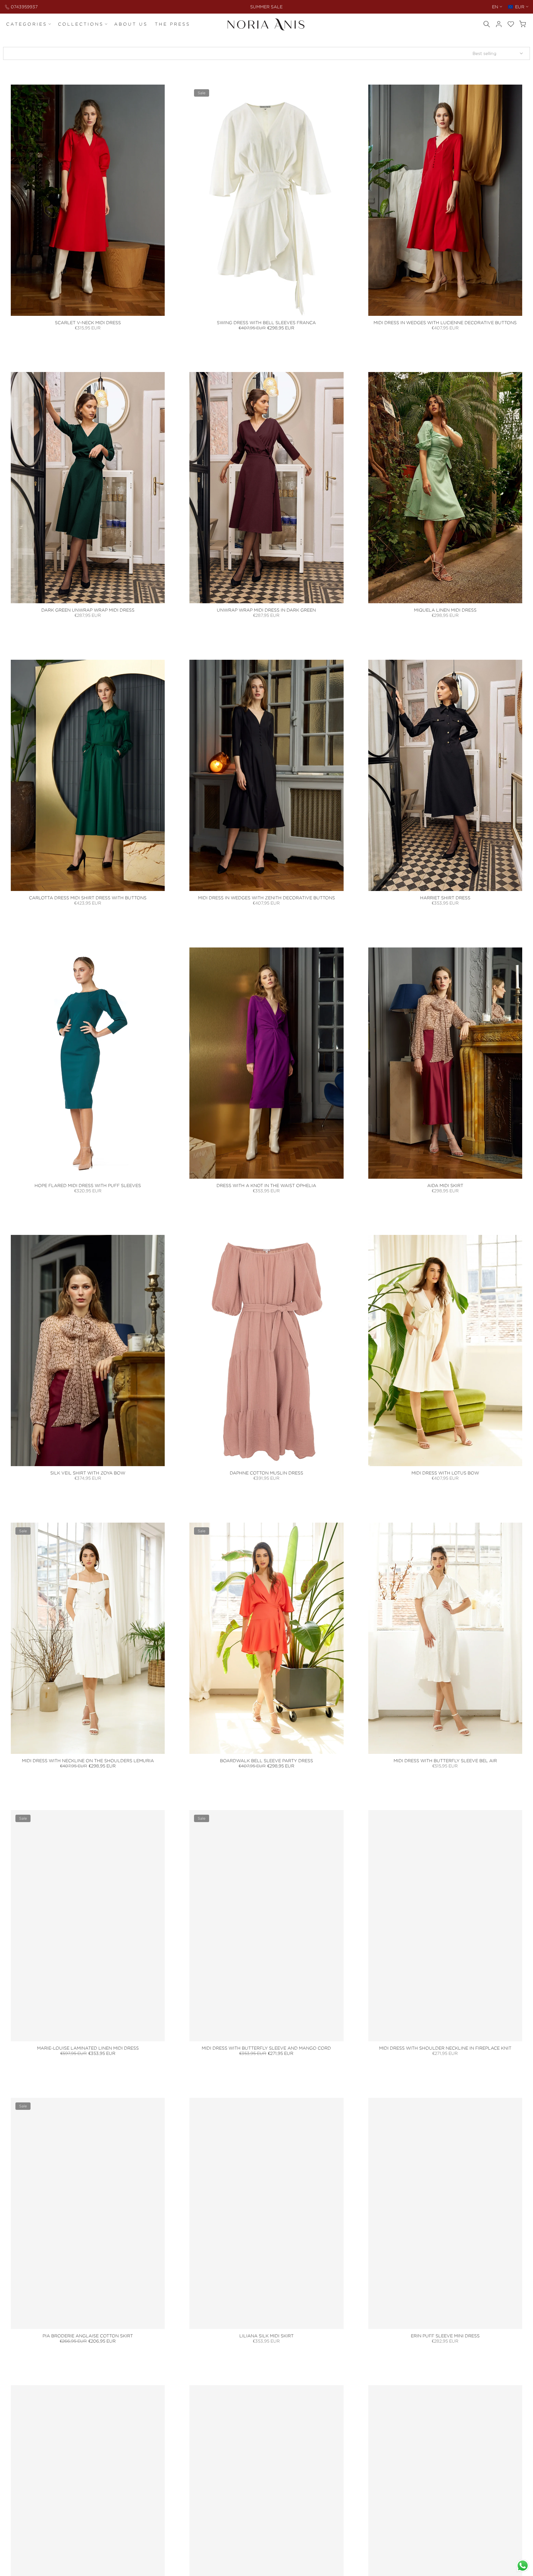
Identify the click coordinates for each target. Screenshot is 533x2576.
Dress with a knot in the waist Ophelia (266, 1185)
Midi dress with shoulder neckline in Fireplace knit (445, 2048)
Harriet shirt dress (445, 898)
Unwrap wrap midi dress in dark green (266, 610)
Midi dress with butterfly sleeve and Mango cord (266, 2048)
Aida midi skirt (445, 1185)
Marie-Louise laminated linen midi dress (88, 2048)
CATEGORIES (27, 24)
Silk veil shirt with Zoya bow (88, 1473)
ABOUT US (131, 24)
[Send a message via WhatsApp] (523, 2566)
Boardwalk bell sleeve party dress (266, 1761)
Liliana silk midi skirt (266, 2336)
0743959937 (24, 7)
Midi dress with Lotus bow (445, 1473)
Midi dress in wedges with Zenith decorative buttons (266, 898)
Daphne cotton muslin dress (266, 1473)
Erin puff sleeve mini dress (445, 2336)
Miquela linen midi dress (445, 610)
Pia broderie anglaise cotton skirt (88, 2336)
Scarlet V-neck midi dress (88, 322)
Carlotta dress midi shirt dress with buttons (88, 898)
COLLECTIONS (81, 24)
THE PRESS (173, 24)
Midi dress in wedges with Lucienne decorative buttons (445, 322)
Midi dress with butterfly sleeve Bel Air (445, 1761)
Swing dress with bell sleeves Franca (266, 322)
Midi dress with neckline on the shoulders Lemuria (88, 1761)
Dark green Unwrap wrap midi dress (88, 610)
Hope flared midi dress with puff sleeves (88, 1185)
